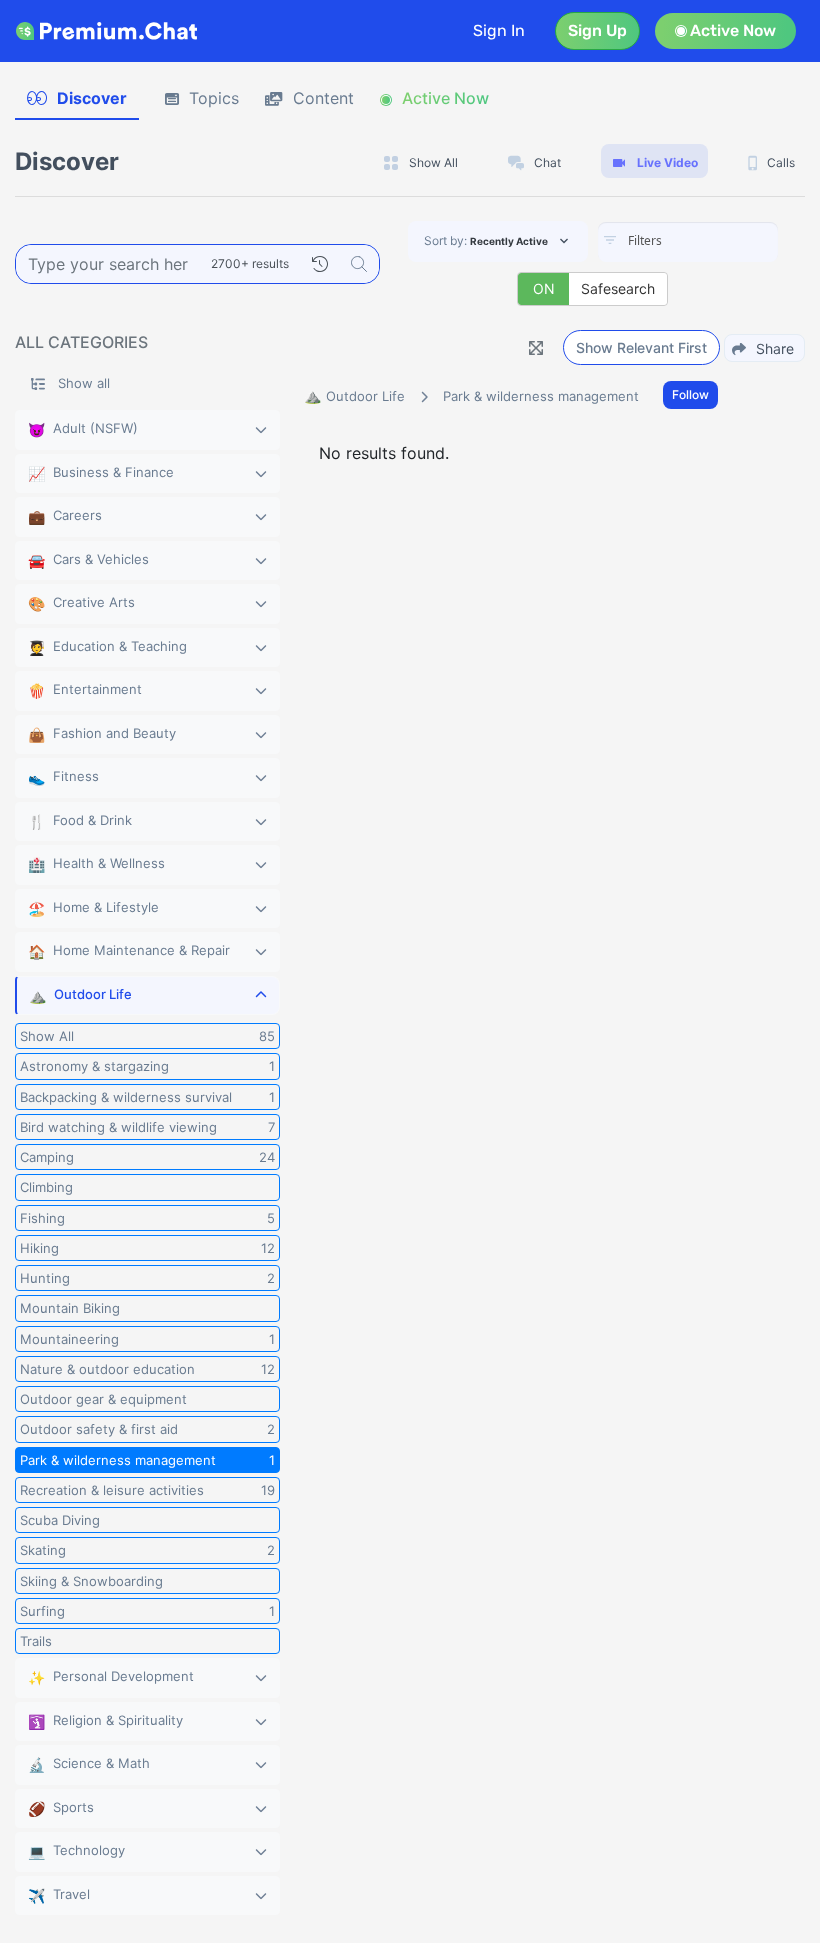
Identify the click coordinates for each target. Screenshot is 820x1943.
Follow (690, 394)
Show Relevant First (641, 347)
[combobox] (688, 242)
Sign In (499, 30)
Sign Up (597, 30)
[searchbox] (718, 241)
